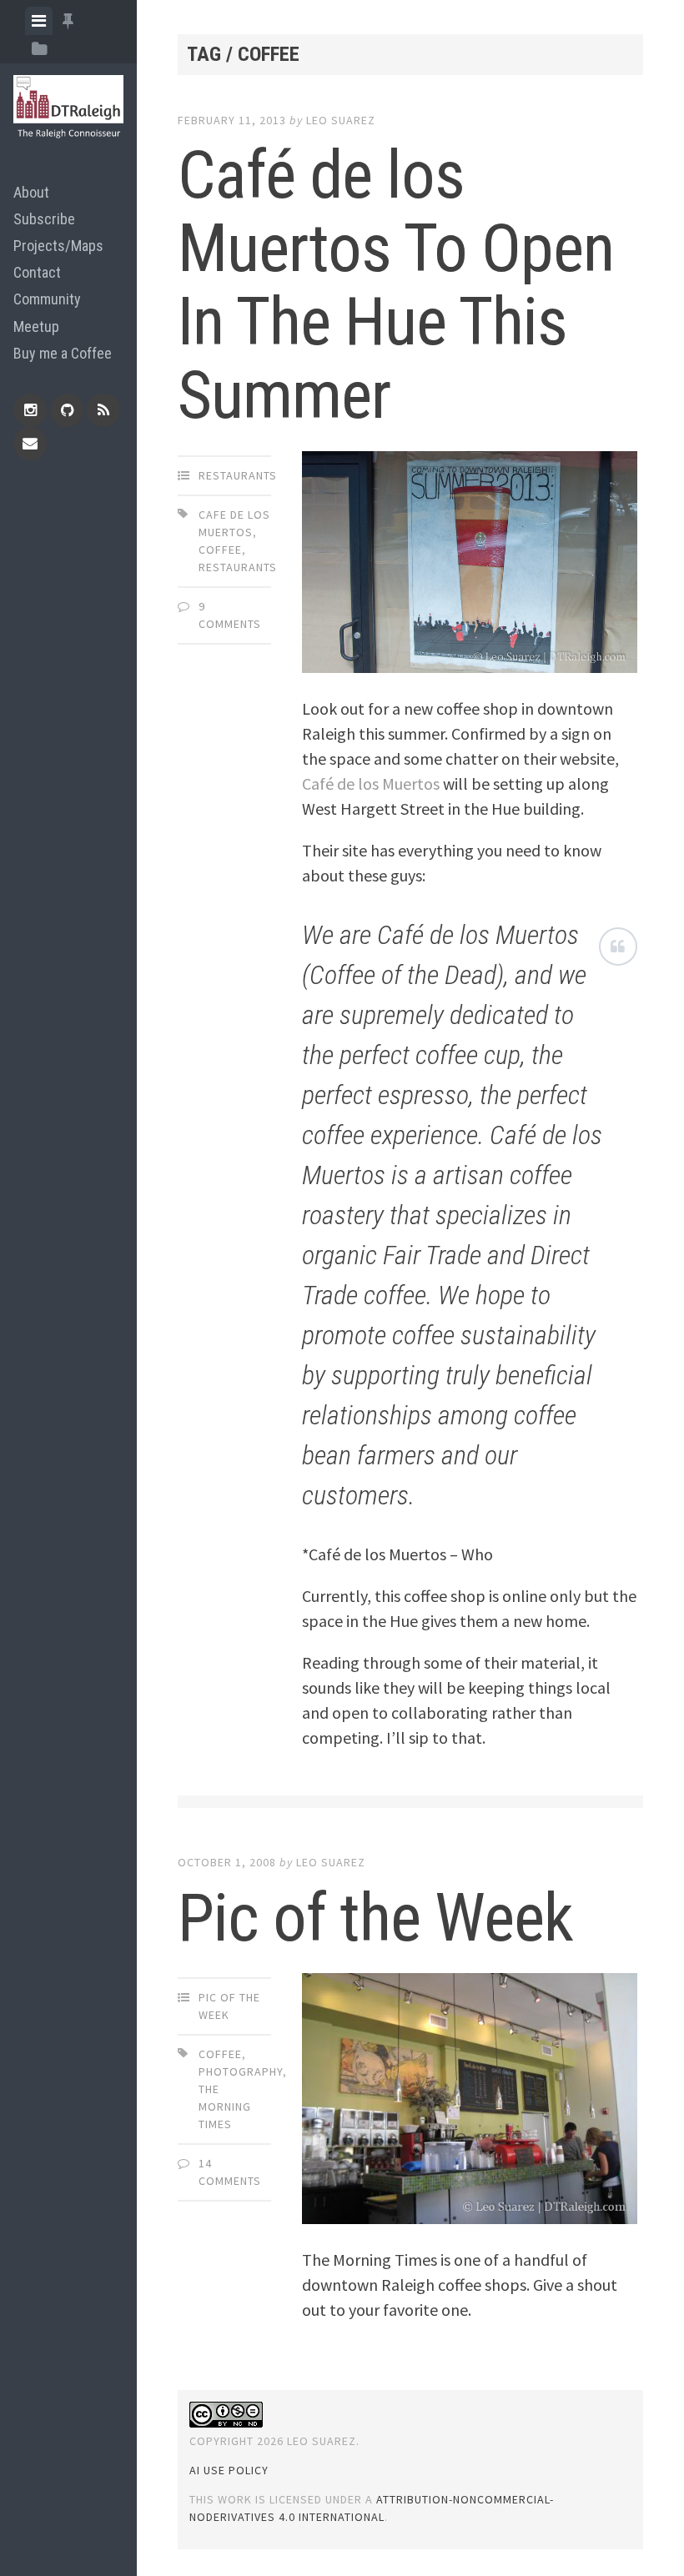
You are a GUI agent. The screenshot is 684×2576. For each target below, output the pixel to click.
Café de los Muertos (371, 783)
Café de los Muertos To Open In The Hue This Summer (396, 285)
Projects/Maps (58, 246)
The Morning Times (225, 2106)
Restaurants (238, 475)
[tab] (39, 21)
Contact (37, 272)
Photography (241, 2071)
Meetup (36, 326)
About (31, 192)
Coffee (220, 550)
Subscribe (44, 219)
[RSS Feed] (103, 410)
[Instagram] (30, 410)
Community (47, 299)
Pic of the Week (375, 1918)
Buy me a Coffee (63, 353)
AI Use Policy (229, 2470)
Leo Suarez (341, 120)
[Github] (67, 410)
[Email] (30, 444)
